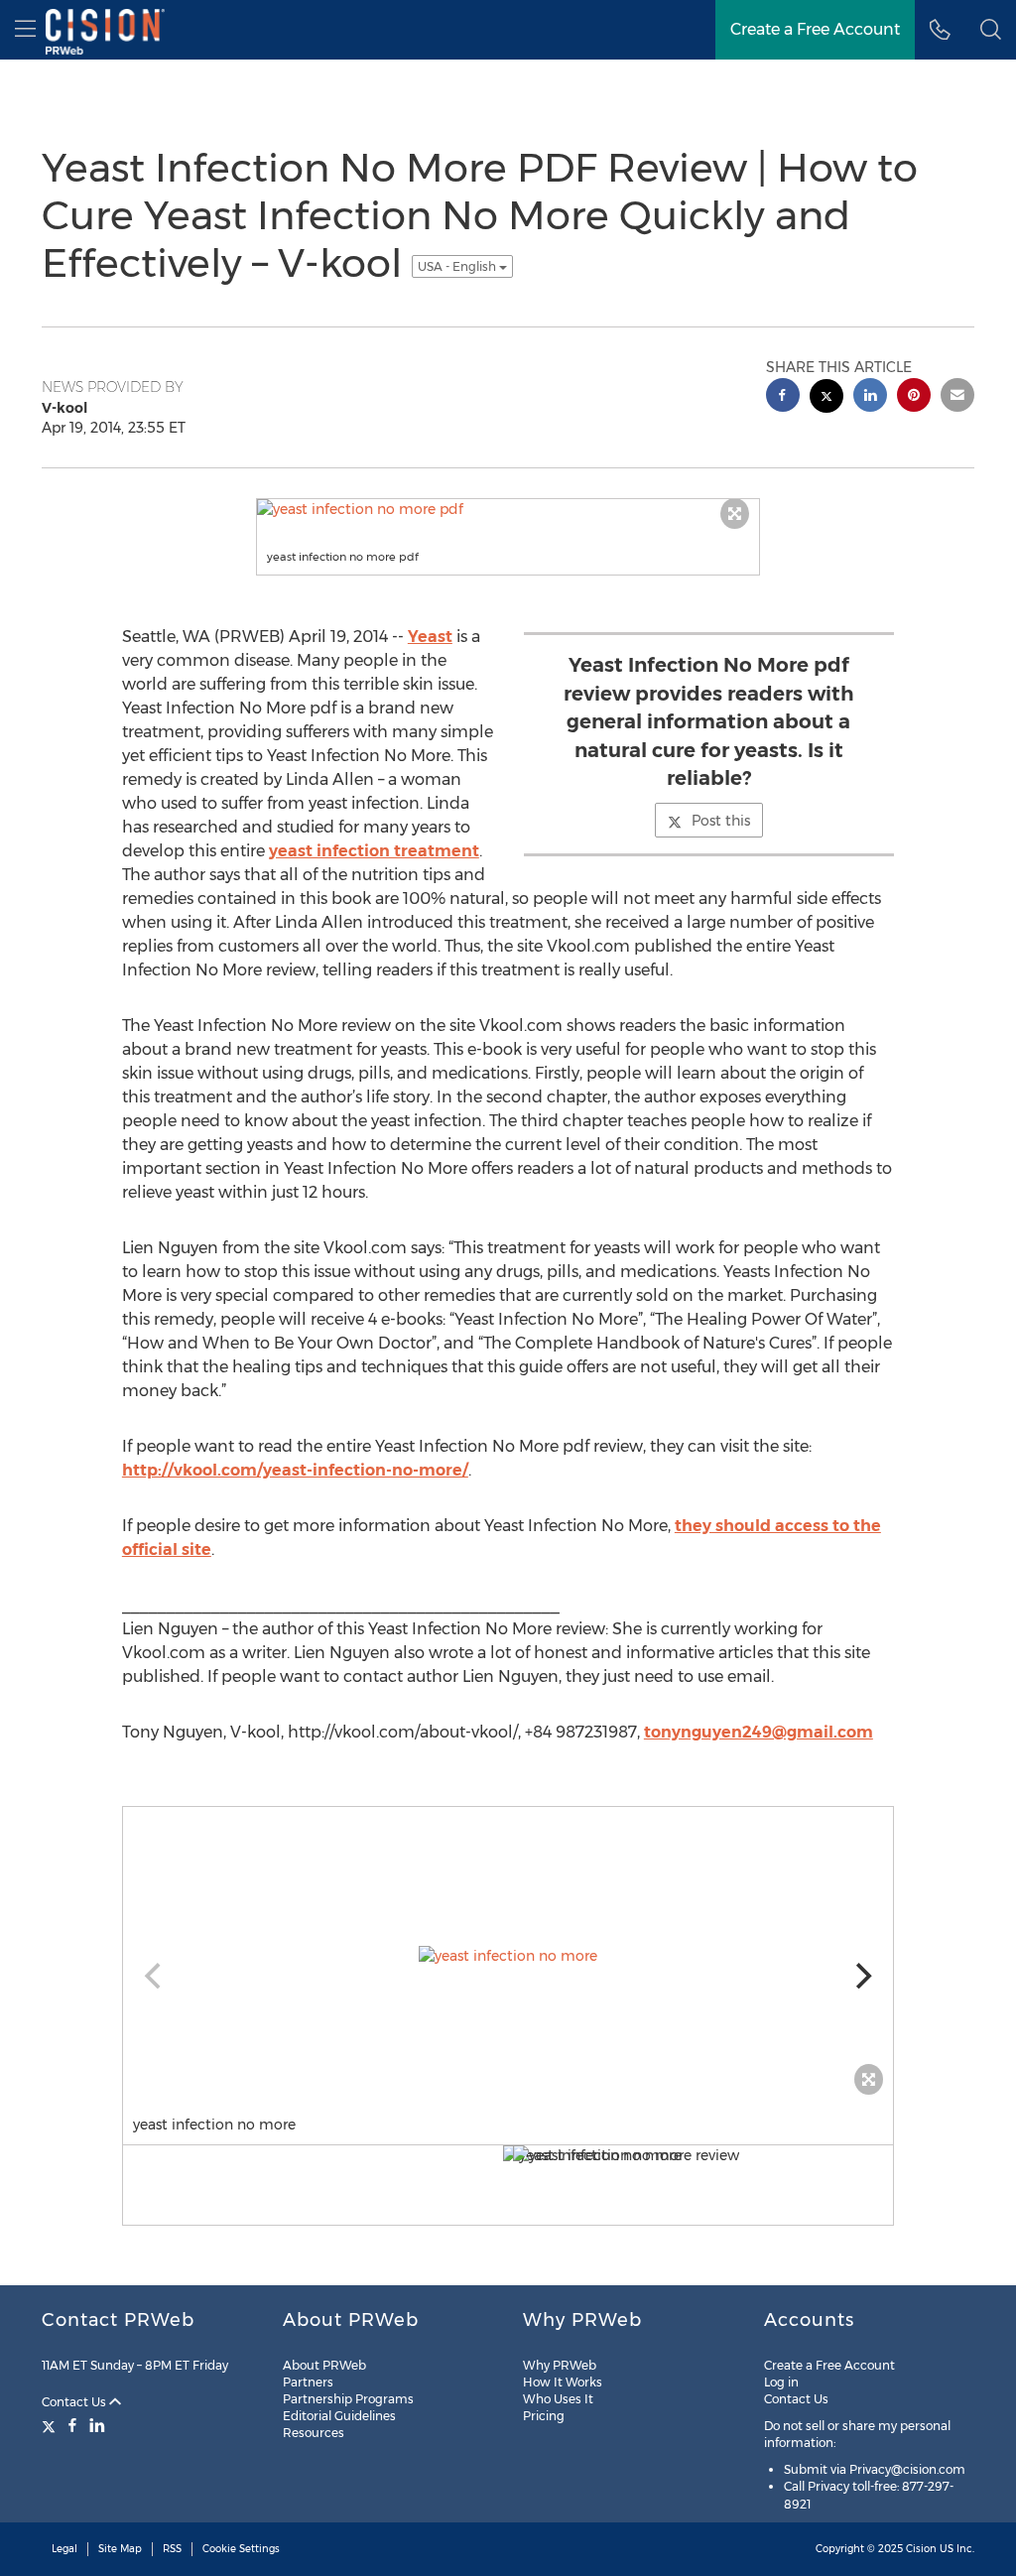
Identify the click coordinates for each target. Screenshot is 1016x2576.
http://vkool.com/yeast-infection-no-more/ (295, 1470)
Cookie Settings (241, 2549)
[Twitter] (51, 2425)
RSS (172, 2549)
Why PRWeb (560, 2365)
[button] (991, 30)
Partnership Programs (348, 2399)
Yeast (430, 637)
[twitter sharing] (826, 398)
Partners (308, 2382)
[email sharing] (957, 397)
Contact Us (75, 2402)
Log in (781, 2382)
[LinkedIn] (97, 2425)
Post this (721, 821)
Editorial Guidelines (339, 2416)
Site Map (120, 2549)
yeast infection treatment (374, 851)
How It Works (563, 2382)
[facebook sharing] (783, 397)
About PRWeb (324, 2365)
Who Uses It (558, 2399)
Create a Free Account (829, 2365)
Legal (64, 2549)
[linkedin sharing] (870, 397)
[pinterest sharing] (914, 397)
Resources (314, 2433)
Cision (921, 2549)
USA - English (458, 266)
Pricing (544, 2416)
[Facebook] (72, 2425)
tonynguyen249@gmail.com (759, 1732)
